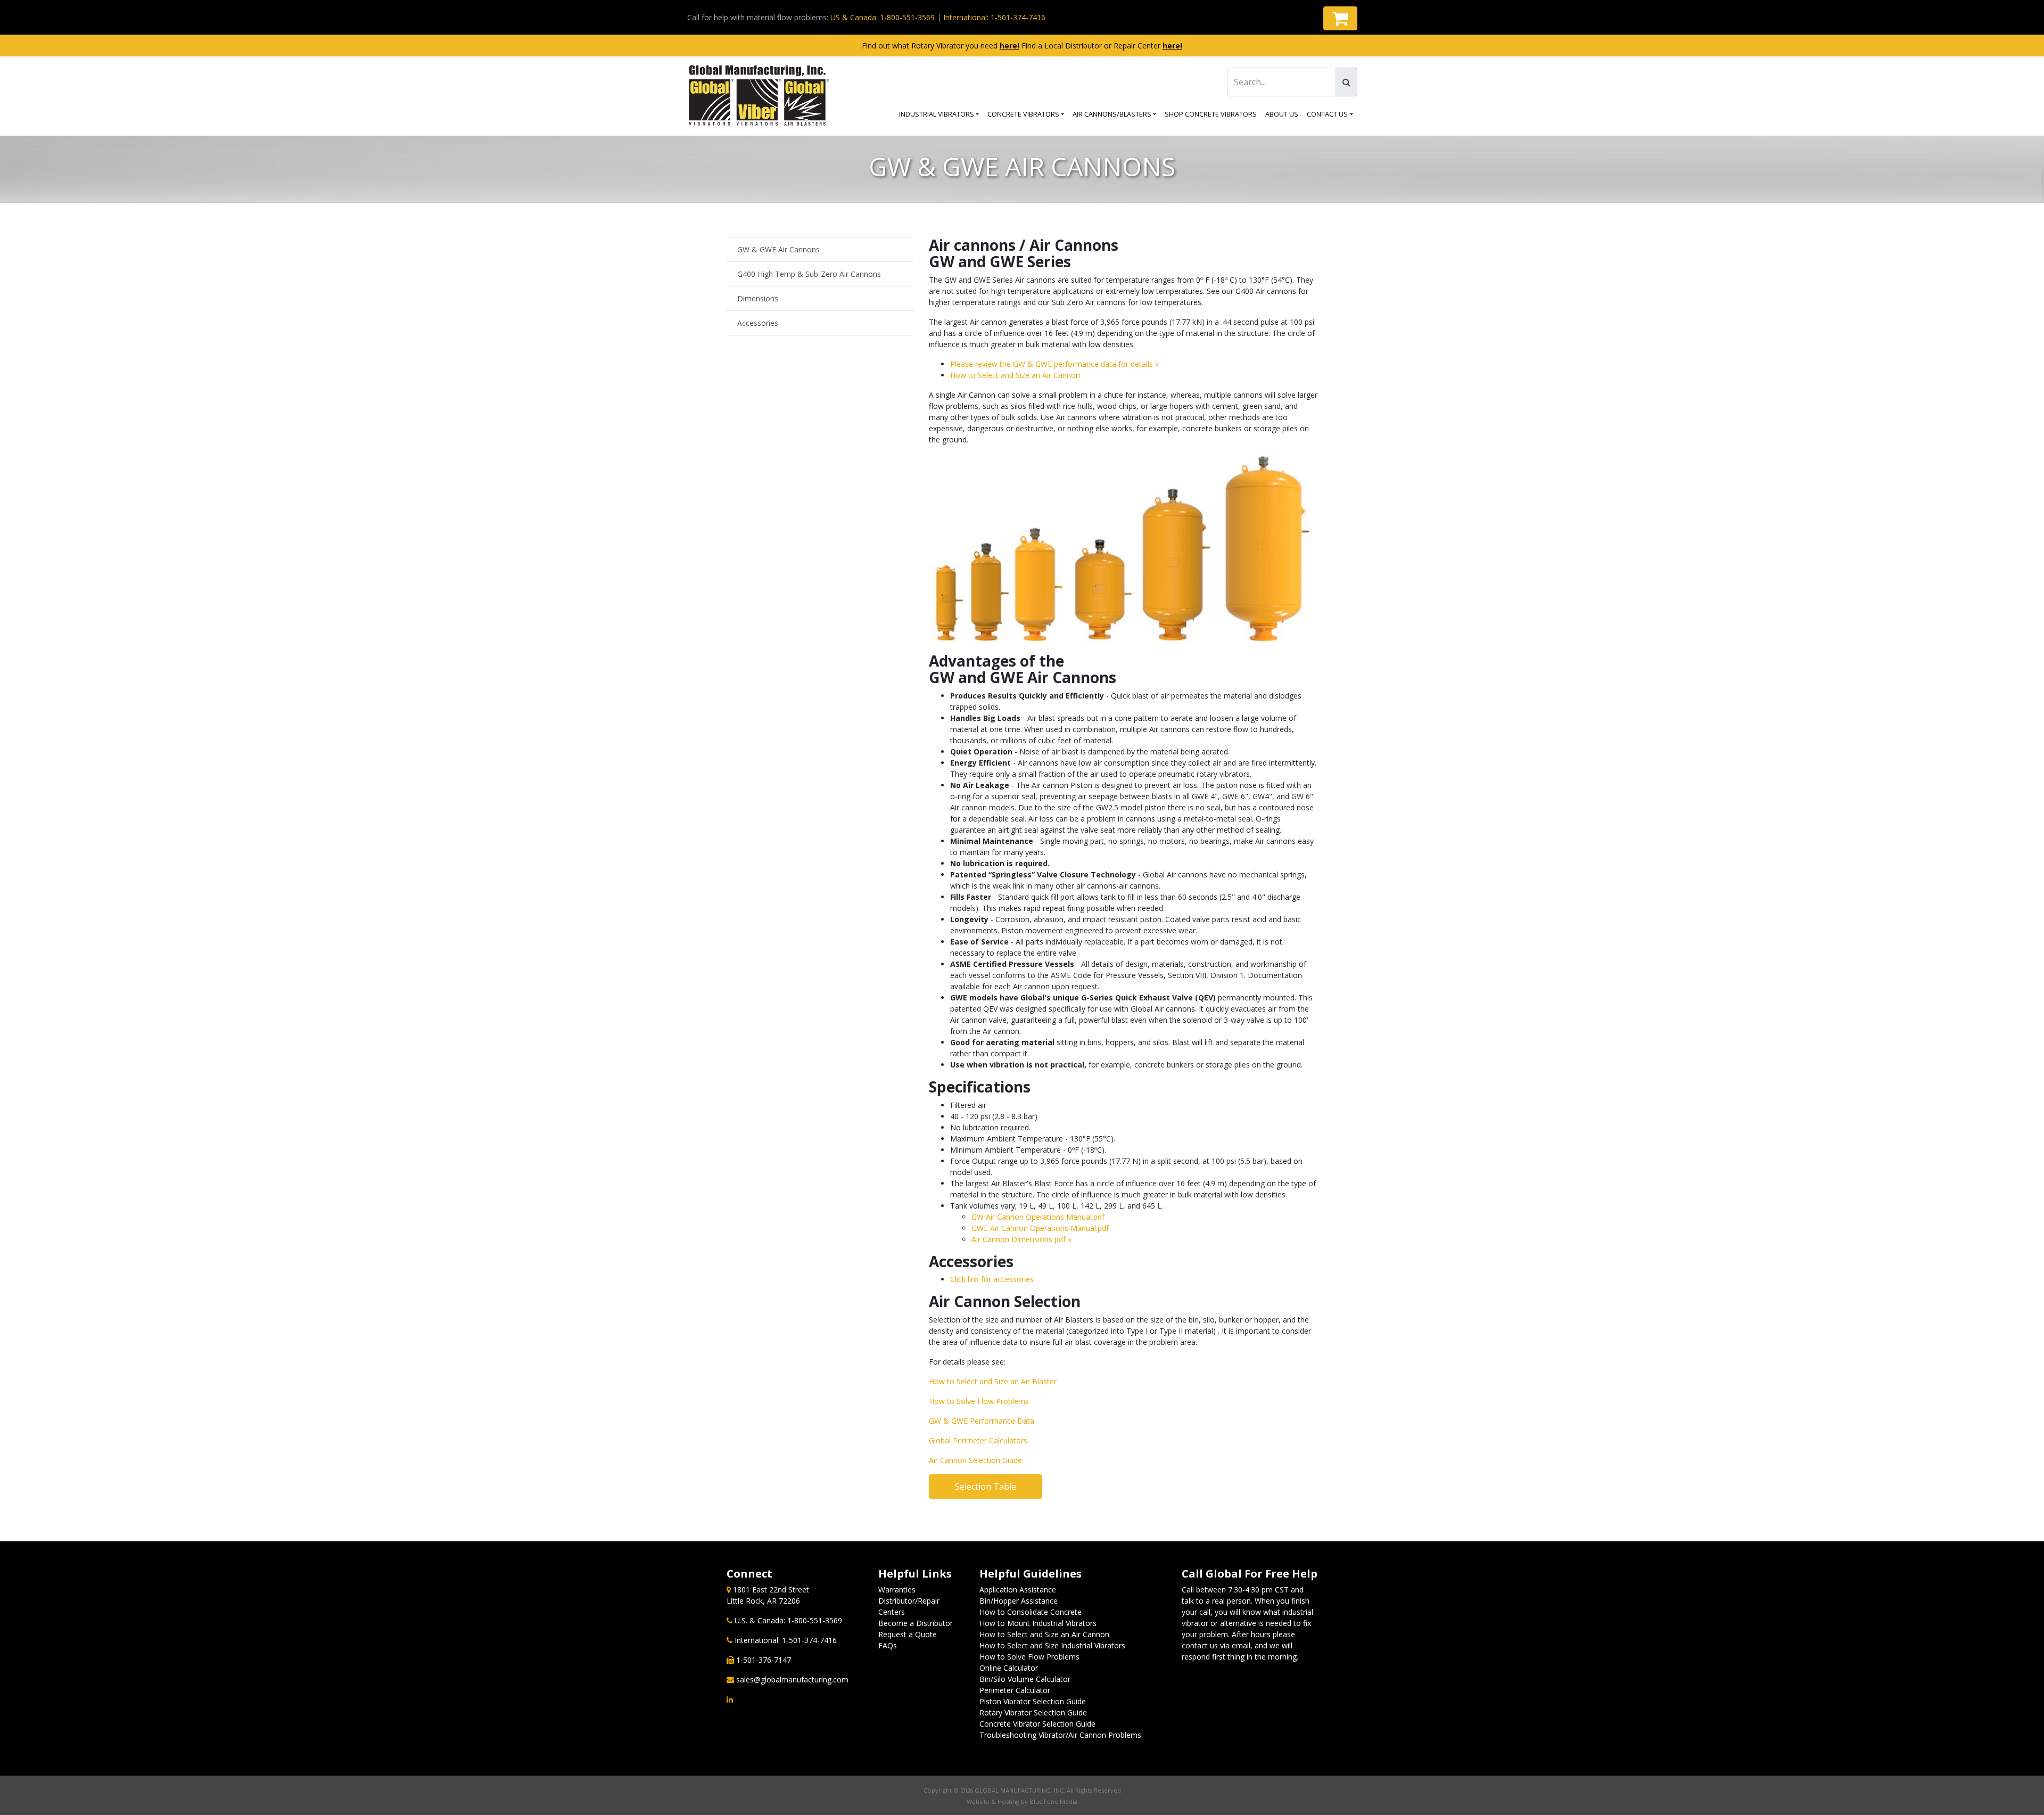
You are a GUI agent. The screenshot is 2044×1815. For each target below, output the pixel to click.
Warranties (897, 1590)
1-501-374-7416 (809, 1640)
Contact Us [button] (1327, 114)
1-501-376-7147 (764, 1660)
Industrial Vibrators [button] (937, 114)
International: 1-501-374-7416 (994, 17)
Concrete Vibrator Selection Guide (1037, 1724)
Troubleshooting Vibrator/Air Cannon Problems (1060, 1735)
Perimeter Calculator (1015, 1690)
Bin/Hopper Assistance (1019, 1601)
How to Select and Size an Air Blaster (993, 1381)
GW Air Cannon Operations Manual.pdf (1038, 1217)
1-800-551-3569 (815, 1620)
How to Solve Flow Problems (979, 1401)
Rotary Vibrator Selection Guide (1033, 1713)
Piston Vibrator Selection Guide (1033, 1701)
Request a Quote (908, 1634)
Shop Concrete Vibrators (1211, 114)
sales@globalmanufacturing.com (792, 1680)
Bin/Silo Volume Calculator (1025, 1679)
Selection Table (986, 1487)
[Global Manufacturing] (759, 96)
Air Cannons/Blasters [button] (1112, 114)
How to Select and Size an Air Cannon (1015, 375)
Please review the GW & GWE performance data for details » (1054, 364)
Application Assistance (1018, 1590)
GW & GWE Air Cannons (778, 249)
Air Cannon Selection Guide (975, 1460)
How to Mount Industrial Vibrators (1038, 1623)
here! (1009, 46)
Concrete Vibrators (1023, 114)
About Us (1282, 114)
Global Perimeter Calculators (978, 1440)
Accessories (758, 323)
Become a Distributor (916, 1623)
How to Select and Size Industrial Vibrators (1052, 1645)
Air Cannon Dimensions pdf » (1021, 1239)
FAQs (888, 1645)
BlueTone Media (1053, 1801)
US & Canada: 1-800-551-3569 (883, 17)
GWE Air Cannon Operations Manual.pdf (1040, 1228)
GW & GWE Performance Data (982, 1421)
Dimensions (758, 298)
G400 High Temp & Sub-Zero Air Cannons (809, 274)
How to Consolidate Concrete (1031, 1612)
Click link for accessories (992, 1279)
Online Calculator (1009, 1668)
